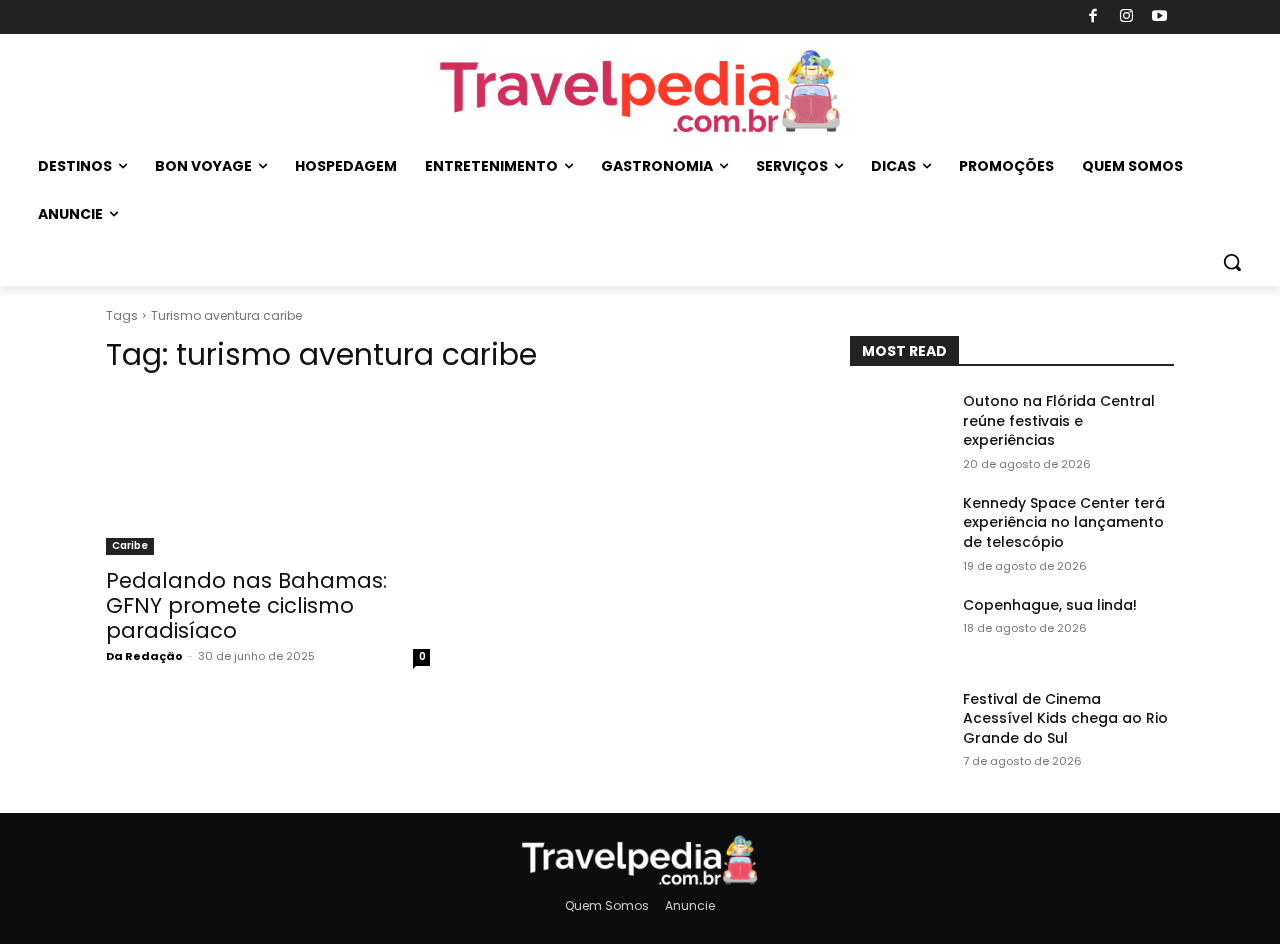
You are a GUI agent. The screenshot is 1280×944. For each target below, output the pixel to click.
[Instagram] (1126, 17)
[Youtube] (1160, 17)
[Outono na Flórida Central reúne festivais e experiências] (898, 426)
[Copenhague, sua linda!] (898, 630)
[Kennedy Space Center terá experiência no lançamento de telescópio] (898, 528)
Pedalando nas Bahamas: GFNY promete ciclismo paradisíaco (246, 605)
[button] (1232, 262)
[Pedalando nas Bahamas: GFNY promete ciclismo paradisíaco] (268, 474)
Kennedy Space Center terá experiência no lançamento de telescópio (1064, 522)
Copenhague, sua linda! (1050, 605)
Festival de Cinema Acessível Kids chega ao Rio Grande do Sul (1065, 718)
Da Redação (144, 656)
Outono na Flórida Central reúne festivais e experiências (1059, 420)
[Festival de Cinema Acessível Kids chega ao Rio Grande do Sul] (898, 724)
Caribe (130, 545)
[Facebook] (1093, 17)
